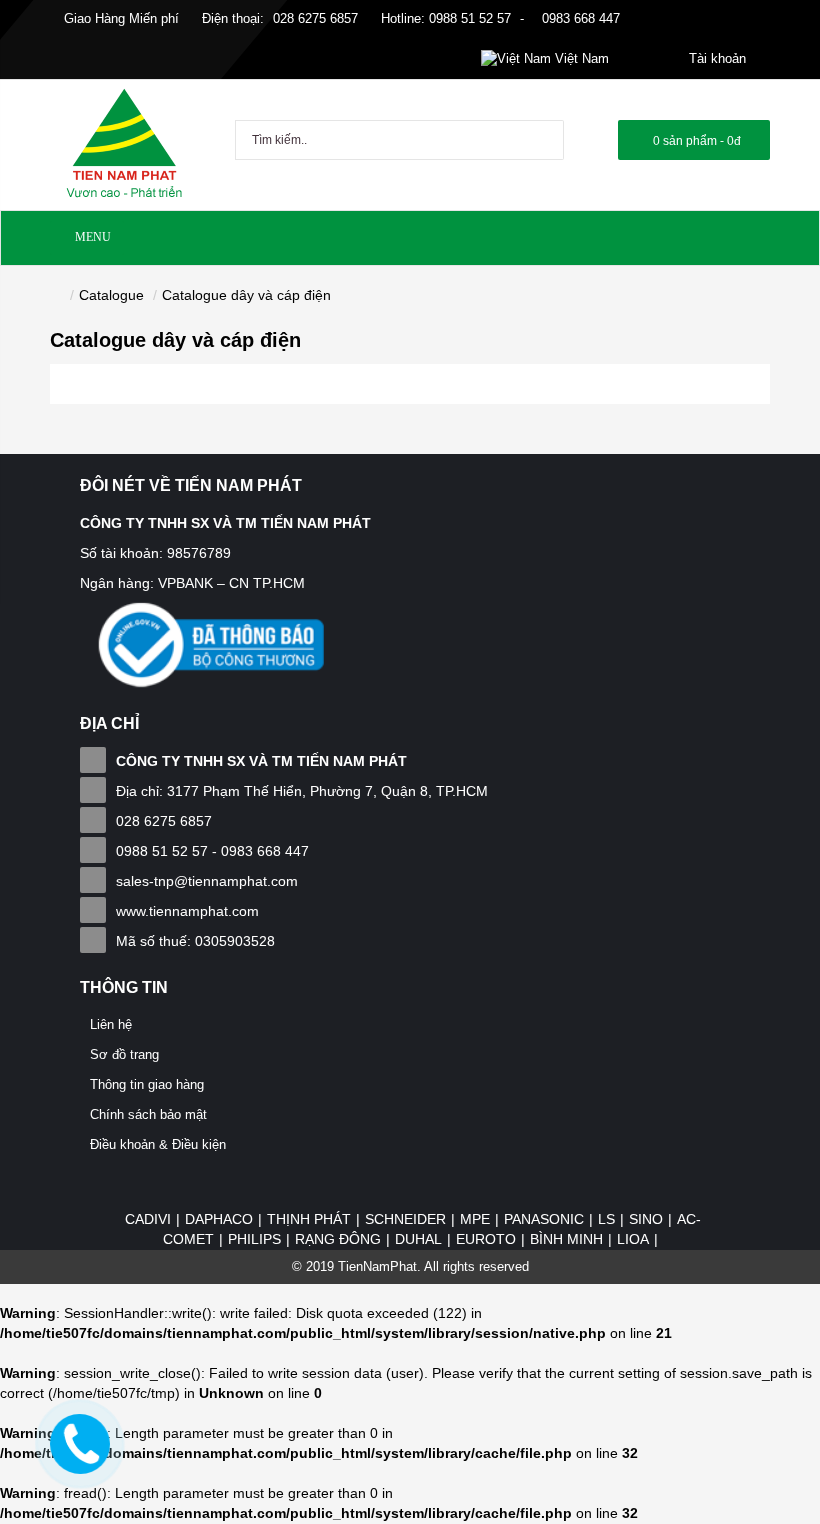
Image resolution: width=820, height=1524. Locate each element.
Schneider (405, 1219)
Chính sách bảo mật (148, 1114)
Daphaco (219, 1219)
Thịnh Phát (309, 1219)
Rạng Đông (338, 1239)
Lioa (633, 1239)
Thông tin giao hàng (147, 1084)
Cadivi (148, 1219)
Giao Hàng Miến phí (119, 18)
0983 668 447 (579, 18)
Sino (646, 1219)
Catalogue (111, 295)
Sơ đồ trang (124, 1054)
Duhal (418, 1239)
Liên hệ (111, 1024)
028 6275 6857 (315, 18)
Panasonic (544, 1219)
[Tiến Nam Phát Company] (124, 144)
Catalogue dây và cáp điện (246, 295)
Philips (254, 1239)
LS (606, 1219)
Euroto (486, 1239)
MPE (475, 1219)
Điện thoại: (233, 18)
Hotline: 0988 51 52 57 (444, 18)
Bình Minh (566, 1239)
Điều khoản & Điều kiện (158, 1144)
